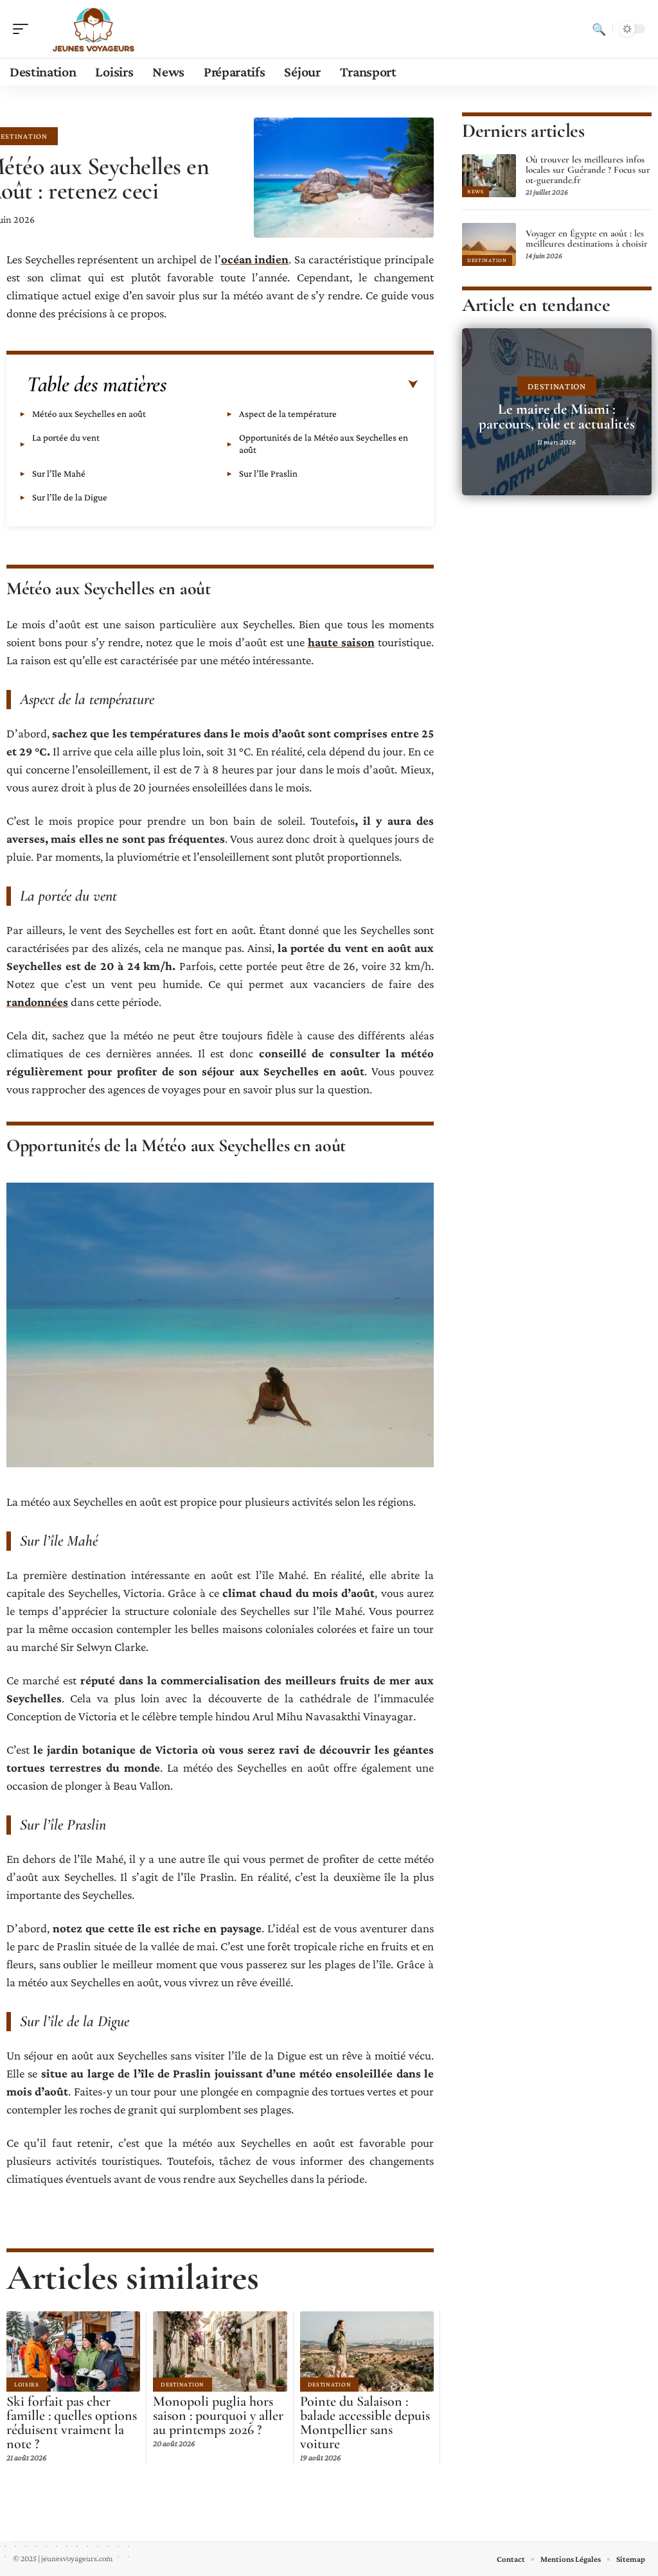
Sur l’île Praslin (268, 473)
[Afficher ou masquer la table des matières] (292, 385)
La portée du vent (66, 437)
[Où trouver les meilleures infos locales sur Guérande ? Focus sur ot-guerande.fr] (489, 176)
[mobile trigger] (24, 29)
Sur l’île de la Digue (70, 497)
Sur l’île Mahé (59, 473)
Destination (182, 2384)
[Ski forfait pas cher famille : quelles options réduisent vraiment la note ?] (73, 2351)
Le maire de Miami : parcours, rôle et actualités (557, 417)
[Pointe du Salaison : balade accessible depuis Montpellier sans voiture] (367, 2351)
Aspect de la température (288, 414)
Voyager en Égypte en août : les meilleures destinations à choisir (587, 238)
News (476, 191)
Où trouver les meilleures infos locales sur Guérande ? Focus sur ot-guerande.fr (588, 170)
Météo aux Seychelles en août (89, 414)
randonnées (37, 1002)
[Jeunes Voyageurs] (93, 29)
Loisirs (27, 2384)
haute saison (341, 642)
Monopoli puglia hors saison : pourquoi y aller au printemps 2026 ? (218, 2415)
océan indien (255, 259)
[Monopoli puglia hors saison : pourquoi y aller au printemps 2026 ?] (220, 2351)
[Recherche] (599, 29)
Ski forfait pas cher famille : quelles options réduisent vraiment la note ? (72, 2422)
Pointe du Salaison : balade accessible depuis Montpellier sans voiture (365, 2422)
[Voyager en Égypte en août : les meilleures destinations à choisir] (489, 244)
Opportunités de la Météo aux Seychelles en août (324, 444)
